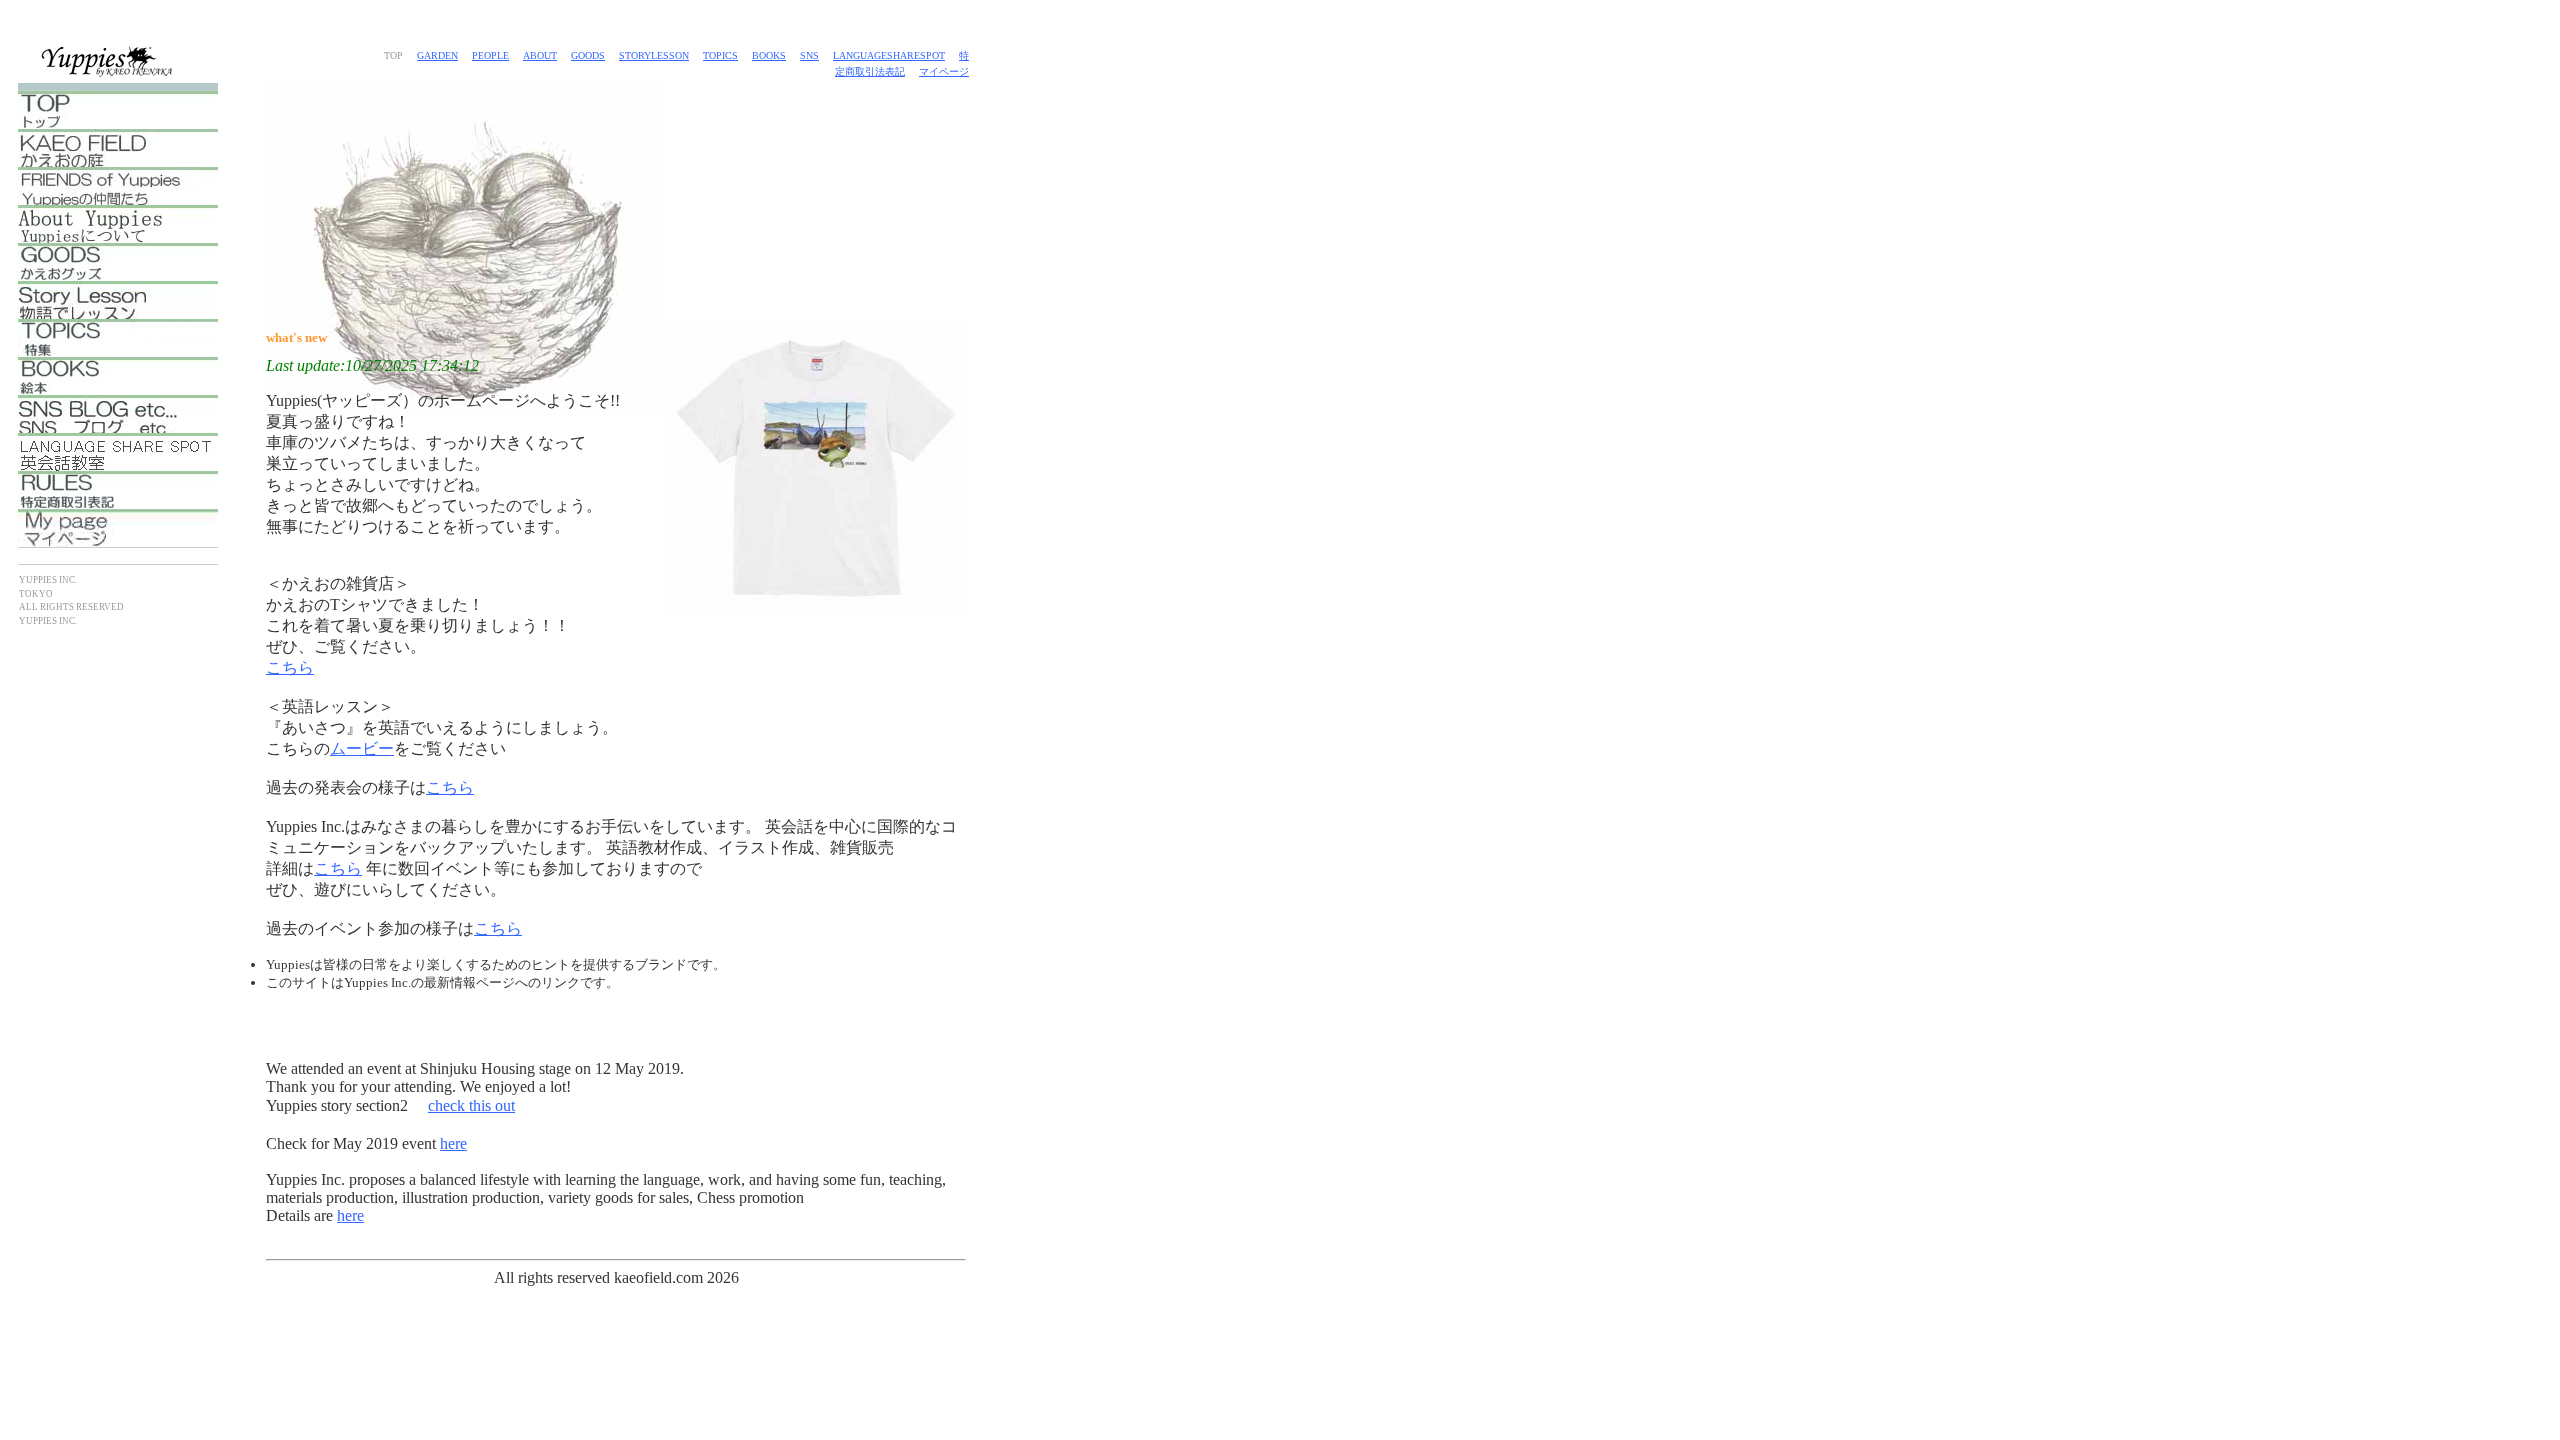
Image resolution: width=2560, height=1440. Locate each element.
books (769, 55)
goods (588, 55)
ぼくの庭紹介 (118, 148)
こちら (290, 667)
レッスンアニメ (118, 300)
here (453, 1143)
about (540, 55)
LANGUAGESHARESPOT (889, 55)
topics (720, 55)
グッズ (118, 262)
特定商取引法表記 (118, 490)
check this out (471, 1105)
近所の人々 (118, 186)
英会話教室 (118, 452)
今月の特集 (118, 338)
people (490, 55)
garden (437, 55)
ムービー (362, 748)
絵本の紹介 (118, 376)
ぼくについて (118, 224)
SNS (809, 55)
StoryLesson (654, 55)
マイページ (944, 71)
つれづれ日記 (118, 414)
